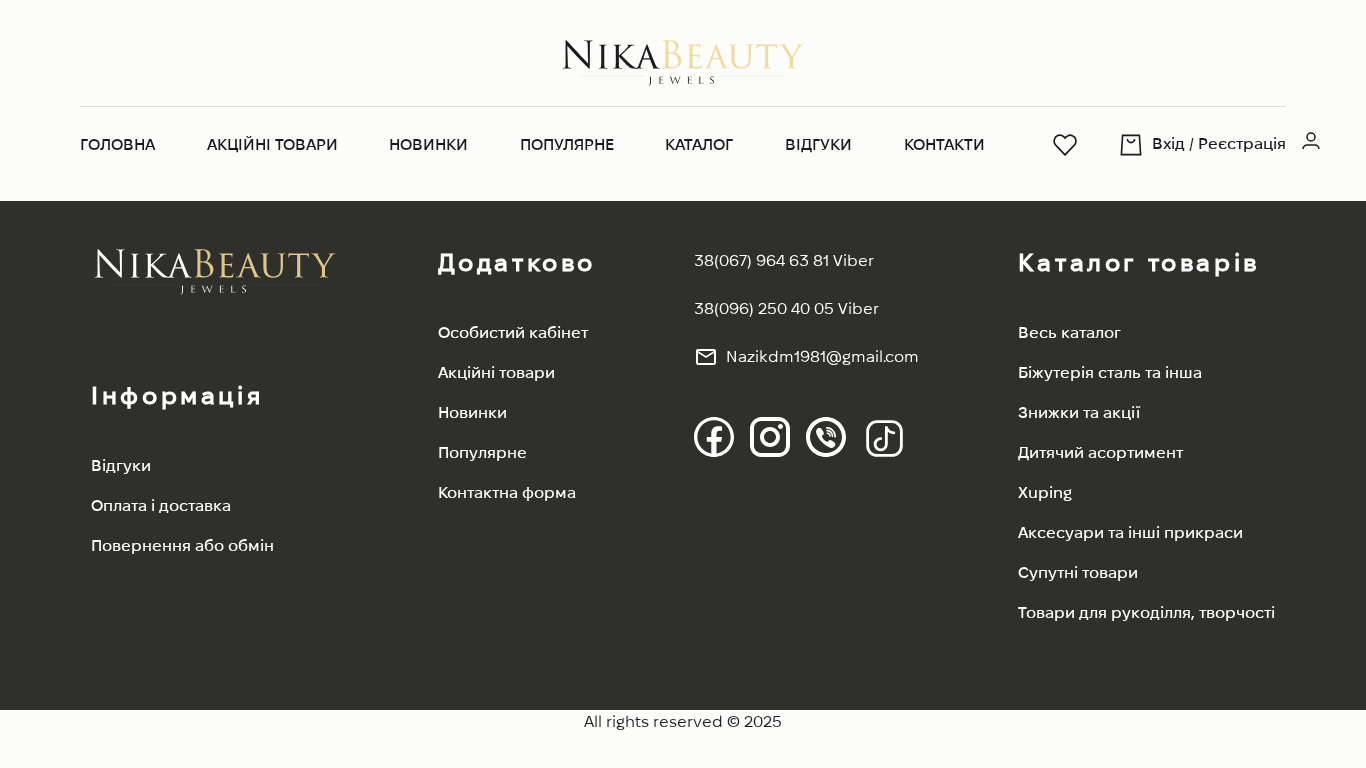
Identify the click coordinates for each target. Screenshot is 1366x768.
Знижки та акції (1079, 412)
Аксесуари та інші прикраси (1130, 532)
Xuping (1045, 492)
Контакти (944, 144)
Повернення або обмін (182, 545)
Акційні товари (272, 144)
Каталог (699, 144)
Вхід (1168, 143)
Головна (117, 144)
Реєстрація (1242, 143)
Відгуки (818, 144)
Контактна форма (507, 492)
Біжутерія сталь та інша (1110, 372)
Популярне (567, 144)
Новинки (428, 144)
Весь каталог (1069, 332)
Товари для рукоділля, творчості (1146, 612)
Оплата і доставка (161, 505)
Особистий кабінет (513, 332)
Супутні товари (1078, 572)
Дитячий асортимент (1100, 452)
